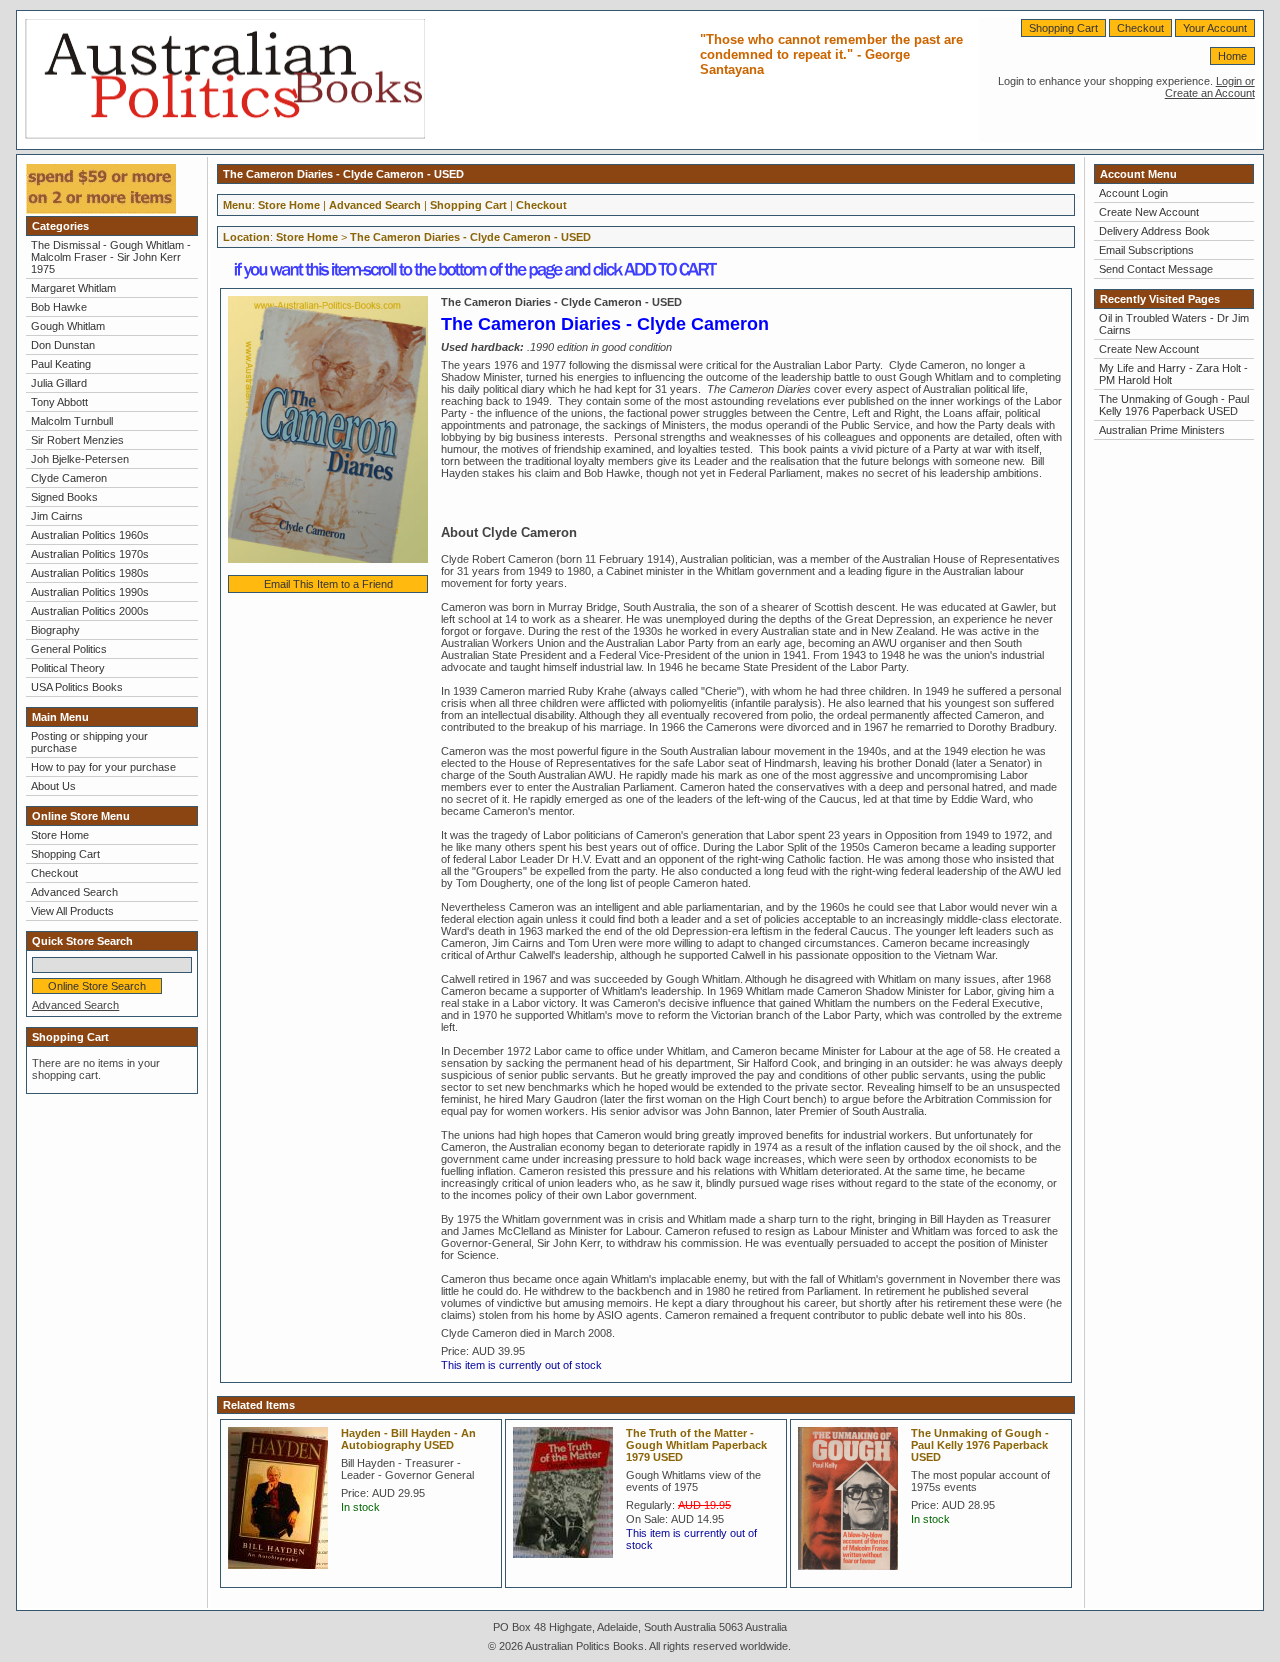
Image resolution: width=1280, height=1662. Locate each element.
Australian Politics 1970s (90, 554)
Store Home (60, 835)
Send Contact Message (1156, 269)
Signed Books (64, 497)
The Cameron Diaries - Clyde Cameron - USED (470, 237)
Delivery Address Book (1154, 231)
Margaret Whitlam (73, 288)
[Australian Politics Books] (225, 135)
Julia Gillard (59, 383)
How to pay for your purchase (103, 767)
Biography (55, 630)
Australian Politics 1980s (90, 573)
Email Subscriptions (1146, 250)
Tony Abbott (59, 402)
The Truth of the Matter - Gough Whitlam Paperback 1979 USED (696, 1445)
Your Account (1215, 28)
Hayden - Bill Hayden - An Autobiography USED (408, 1439)
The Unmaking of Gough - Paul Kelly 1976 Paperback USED (980, 1445)
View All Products (72, 911)
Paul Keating (61, 364)
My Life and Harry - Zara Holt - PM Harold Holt (1173, 374)
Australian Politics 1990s (90, 592)
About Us (53, 786)
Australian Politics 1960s (90, 535)
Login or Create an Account (1210, 87)
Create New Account (1149, 212)
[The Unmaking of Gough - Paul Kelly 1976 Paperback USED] (853, 1576)
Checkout (1140, 28)
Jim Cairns (57, 516)
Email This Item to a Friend (328, 584)
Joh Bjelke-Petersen (80, 459)
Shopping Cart (1063, 28)
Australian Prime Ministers (1162, 430)
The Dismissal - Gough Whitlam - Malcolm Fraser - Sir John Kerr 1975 (111, 257)
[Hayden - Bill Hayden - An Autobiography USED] (283, 1575)
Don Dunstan (63, 345)
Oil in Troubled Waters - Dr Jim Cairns (1174, 324)
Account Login (1133, 193)
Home (1232, 56)
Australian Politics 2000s (90, 611)
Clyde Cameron (69, 478)
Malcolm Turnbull (72, 421)
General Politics (69, 649)
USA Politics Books (77, 687)
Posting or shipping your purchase (89, 742)
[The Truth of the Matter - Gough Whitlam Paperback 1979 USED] (568, 1564)
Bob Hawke (59, 307)
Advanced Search (74, 892)
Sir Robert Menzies (77, 440)
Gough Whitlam (68, 326)
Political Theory (68, 668)
